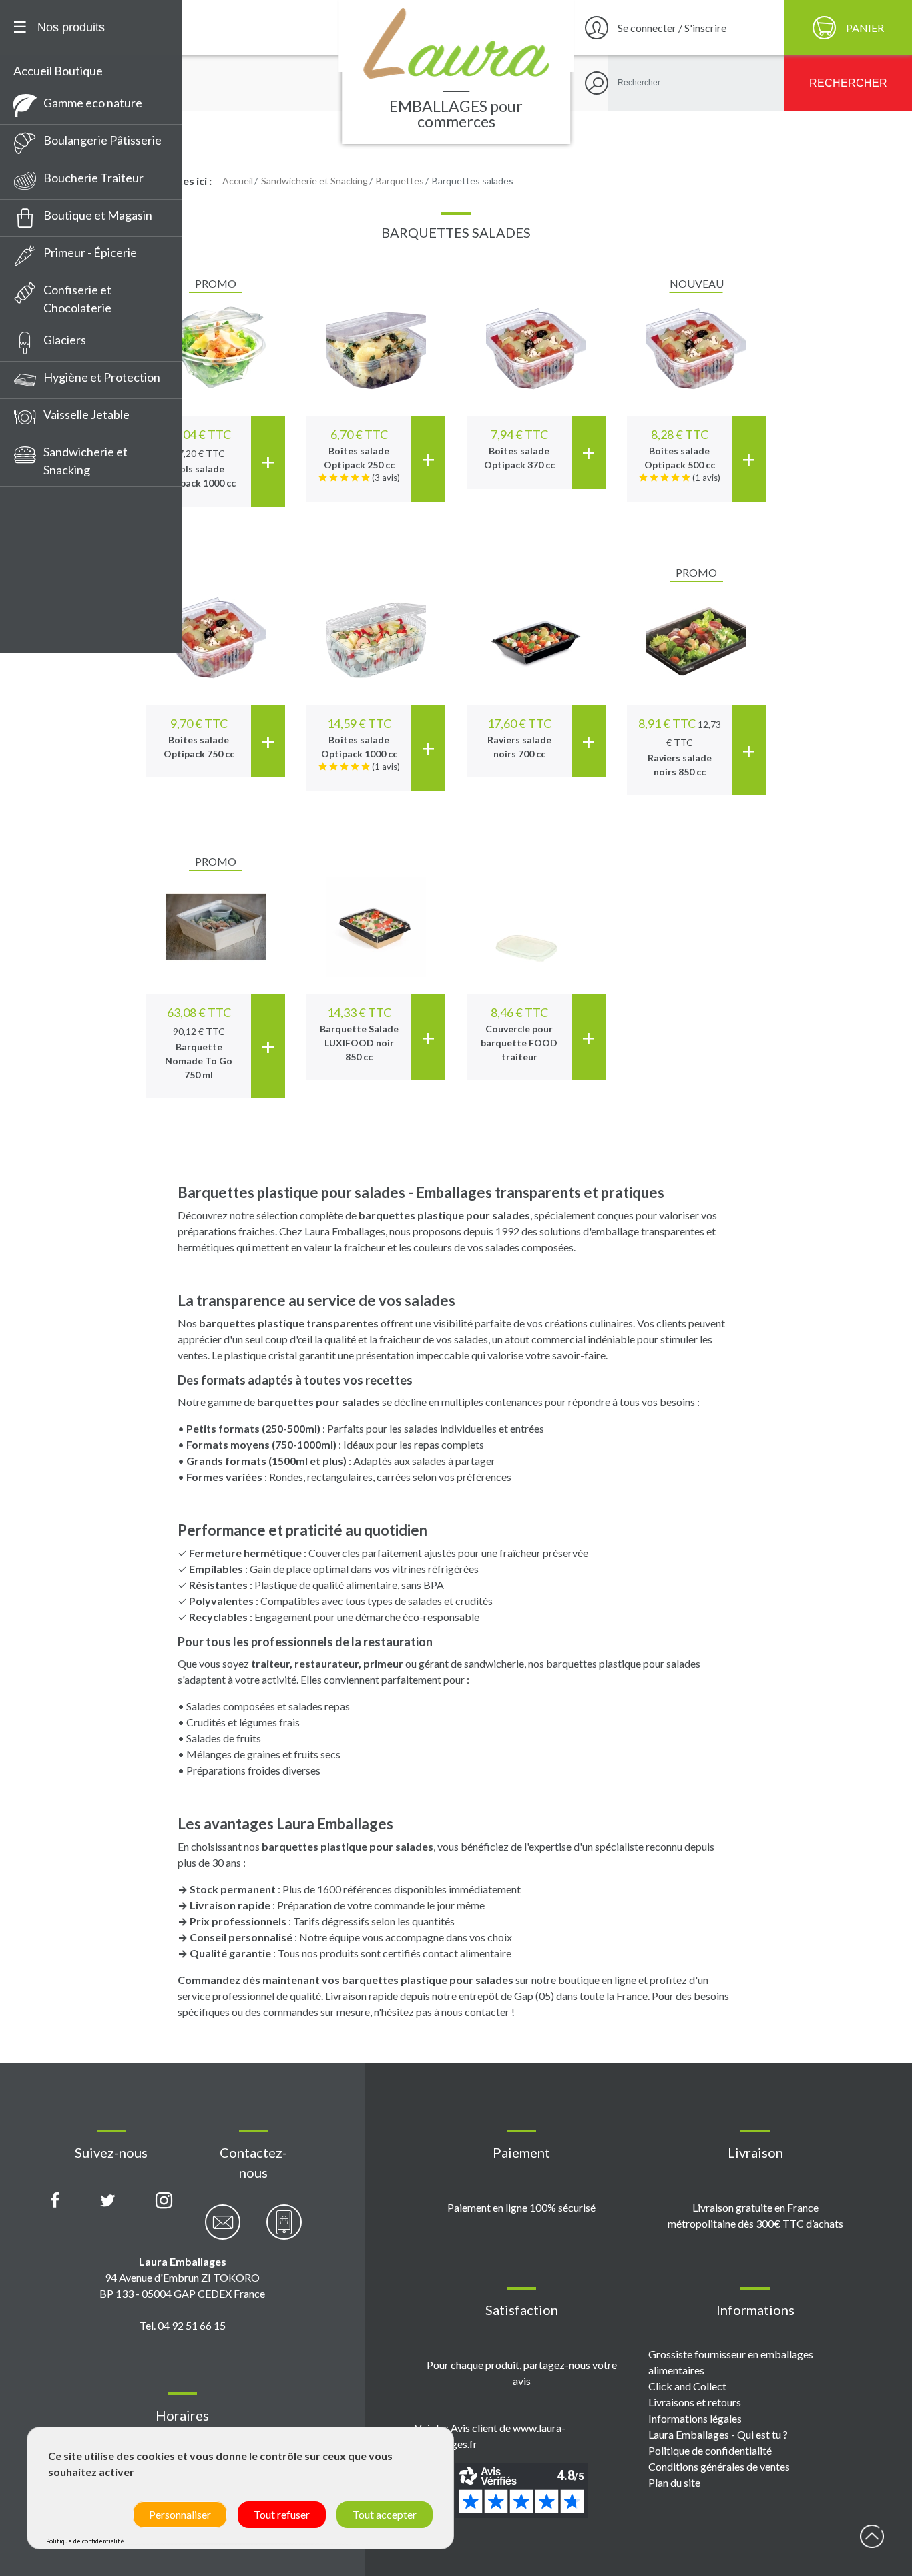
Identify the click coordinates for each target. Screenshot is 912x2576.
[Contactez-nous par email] (223, 2229)
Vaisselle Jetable (86, 414)
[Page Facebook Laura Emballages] (55, 2201)
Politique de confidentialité (710, 2450)
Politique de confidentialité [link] (85, 2541)
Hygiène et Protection (102, 377)
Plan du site (674, 2482)
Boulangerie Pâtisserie (102, 140)
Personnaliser (180, 2514)
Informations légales (695, 2418)
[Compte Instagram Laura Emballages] (164, 2201)
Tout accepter (385, 2514)
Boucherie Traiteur (93, 178)
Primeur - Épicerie (90, 252)
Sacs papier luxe (61, 548)
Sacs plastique (57, 597)
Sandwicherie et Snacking (85, 461)
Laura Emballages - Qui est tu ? (718, 2434)
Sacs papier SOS (61, 622)
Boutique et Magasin (98, 215)
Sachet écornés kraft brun (88, 647)
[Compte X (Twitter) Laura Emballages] (108, 2201)
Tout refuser (282, 2514)
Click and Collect (687, 2386)
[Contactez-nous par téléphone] (284, 2229)
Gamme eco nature (93, 103)
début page (872, 2536)
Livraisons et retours (695, 2402)
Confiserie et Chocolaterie (77, 299)
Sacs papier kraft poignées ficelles (88, 514)
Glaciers (65, 340)
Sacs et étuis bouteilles (79, 573)
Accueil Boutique (58, 71)
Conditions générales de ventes (719, 2466)
